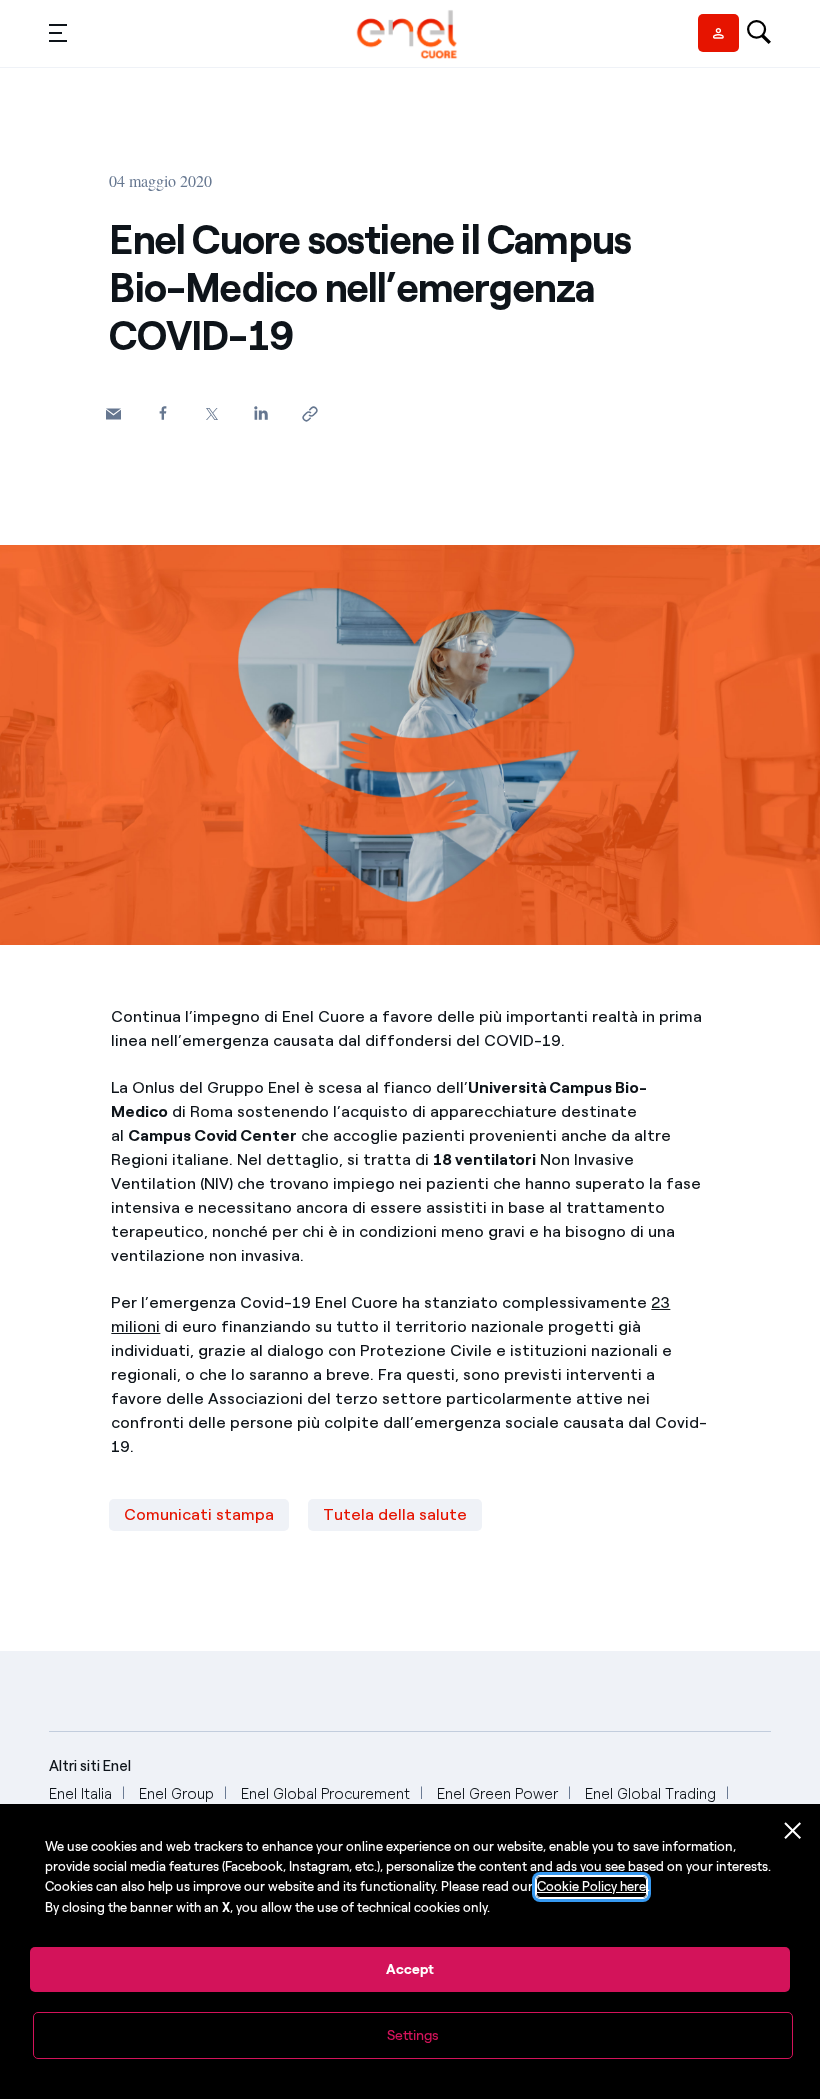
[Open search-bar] (759, 34)
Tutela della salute (395, 1514)
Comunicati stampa (199, 1514)
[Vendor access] (718, 33)
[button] (58, 32)
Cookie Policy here (591, 1886)
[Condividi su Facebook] (162, 412)
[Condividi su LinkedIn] (260, 412)
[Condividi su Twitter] (211, 413)
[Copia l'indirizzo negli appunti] (309, 413)
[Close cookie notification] (793, 1831)
